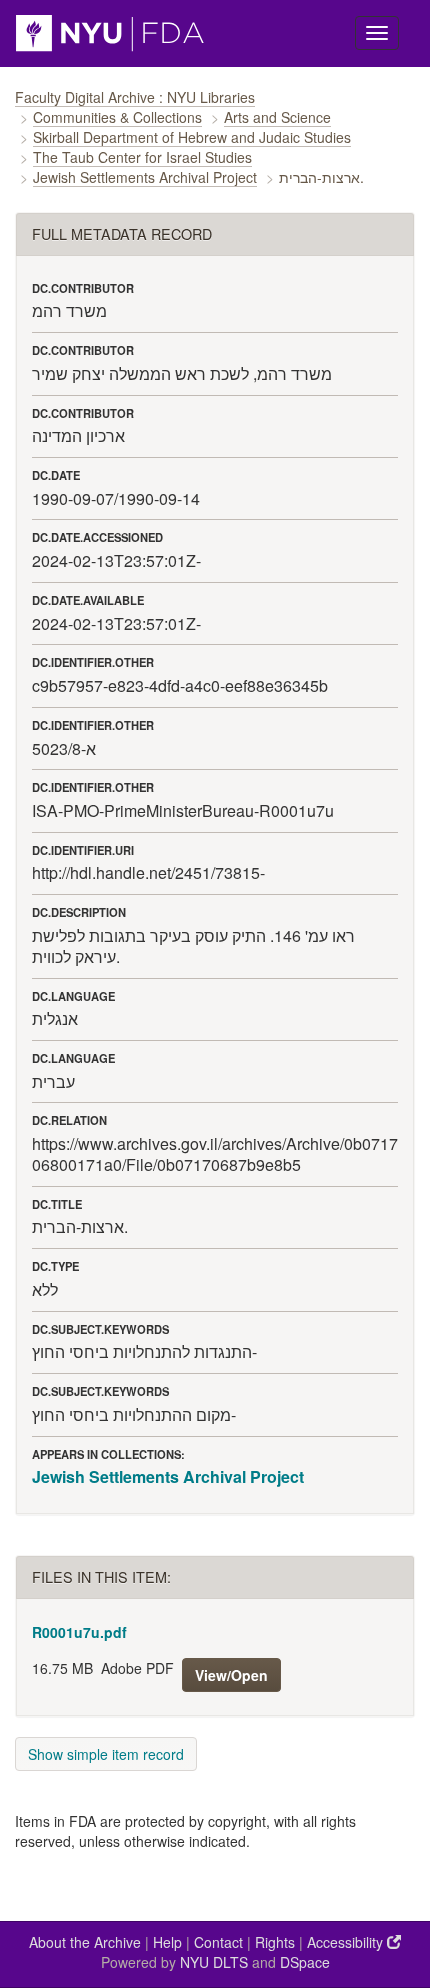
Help (167, 1942)
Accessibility (347, 1942)
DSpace (305, 1962)
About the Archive (85, 1942)
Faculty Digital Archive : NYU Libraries (135, 97)
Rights (275, 1942)
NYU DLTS (214, 1962)
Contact (218, 1942)
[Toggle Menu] (377, 33)
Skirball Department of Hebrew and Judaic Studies (192, 137)
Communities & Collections (117, 117)
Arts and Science (277, 117)
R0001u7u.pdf (79, 1632)
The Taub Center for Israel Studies (142, 157)
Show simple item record (106, 1754)
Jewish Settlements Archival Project (145, 177)
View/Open (231, 1675)
